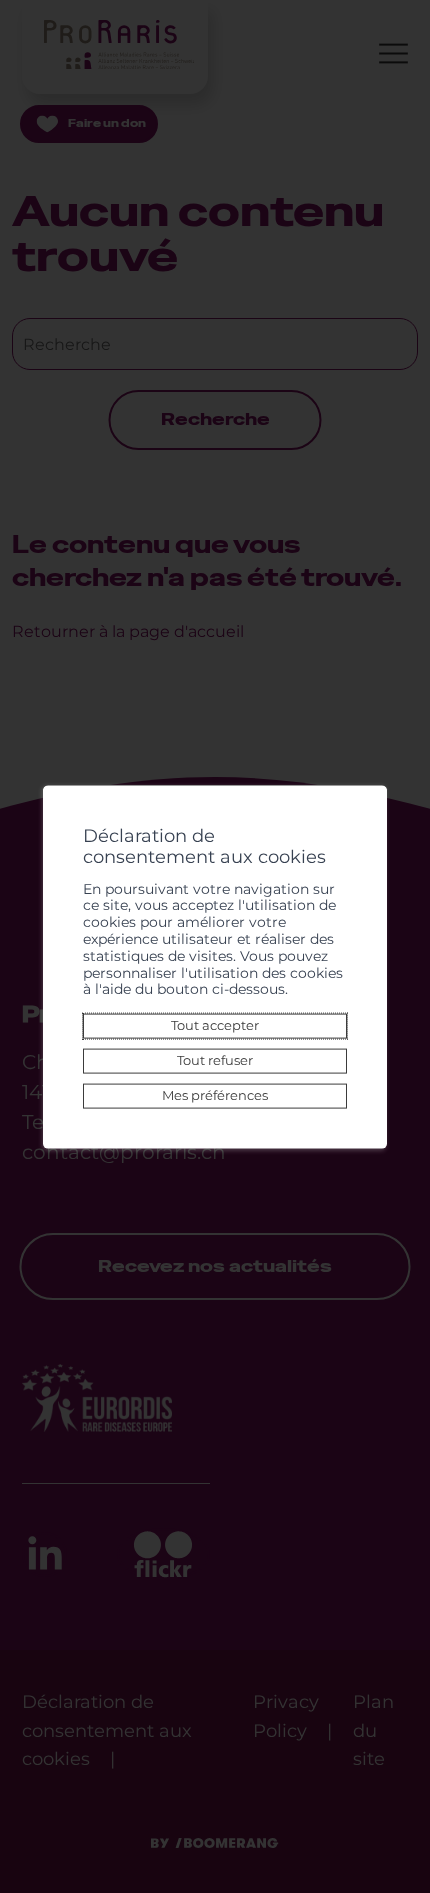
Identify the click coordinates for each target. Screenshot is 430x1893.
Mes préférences (215, 1095)
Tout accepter (215, 1025)
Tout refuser (215, 1060)
